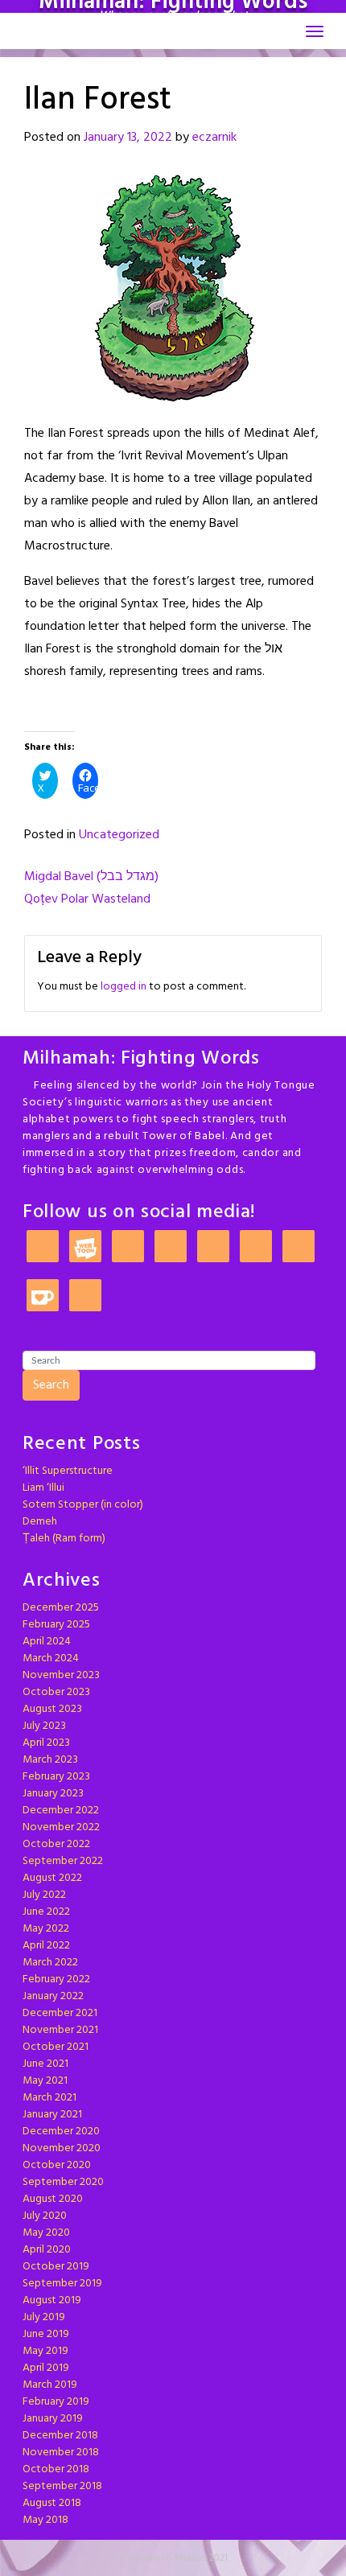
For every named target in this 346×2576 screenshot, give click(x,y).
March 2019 (50, 2385)
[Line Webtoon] (85, 1247)
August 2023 (52, 1709)
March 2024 (51, 1658)
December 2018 (60, 2436)
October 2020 (57, 2165)
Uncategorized (119, 835)
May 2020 (46, 2233)
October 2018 (56, 2469)
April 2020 (47, 2250)
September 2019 (62, 2284)
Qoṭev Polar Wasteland (87, 899)
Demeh (40, 1522)
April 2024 (47, 1642)
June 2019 (46, 2334)
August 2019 (52, 2300)
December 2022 (61, 1811)
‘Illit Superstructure (68, 1471)
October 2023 (56, 1692)
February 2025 (56, 1625)
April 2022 (46, 1946)
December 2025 (61, 1608)
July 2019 (44, 2317)
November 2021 (60, 2030)
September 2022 (63, 1861)
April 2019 (46, 2368)
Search (51, 1385)
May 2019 (45, 2351)
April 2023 (46, 1743)
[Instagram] (128, 1247)
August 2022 (52, 1878)
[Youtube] (85, 1296)
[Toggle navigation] (315, 31)
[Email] (299, 1247)
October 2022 (56, 1844)
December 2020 (61, 2132)
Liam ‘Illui (43, 1488)
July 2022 (44, 1895)
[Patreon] (43, 1247)
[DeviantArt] (256, 1247)
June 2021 (45, 2064)
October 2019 (56, 2267)
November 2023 (61, 1675)
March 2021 (49, 2098)
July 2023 (44, 1726)
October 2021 (56, 2047)
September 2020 (63, 2182)
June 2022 (46, 1912)
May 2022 (46, 1929)
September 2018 (62, 2486)
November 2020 (62, 2148)
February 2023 (56, 1777)
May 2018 (45, 2520)
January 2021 (52, 2115)
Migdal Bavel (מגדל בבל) (91, 877)
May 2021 (45, 2081)
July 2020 (45, 2216)
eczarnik (214, 138)
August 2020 (53, 2199)
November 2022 (61, 1827)
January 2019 (53, 2419)
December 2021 (60, 2013)
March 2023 (50, 1760)
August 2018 (52, 2503)
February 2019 (56, 2402)
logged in (124, 987)
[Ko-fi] (43, 1296)
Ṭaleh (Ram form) (64, 1539)
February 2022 (56, 1979)
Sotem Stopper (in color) (83, 1505)
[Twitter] (171, 1247)
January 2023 (53, 1794)
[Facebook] (213, 1247)
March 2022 (50, 1963)
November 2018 (61, 2453)
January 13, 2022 (128, 138)
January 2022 (53, 1996)
